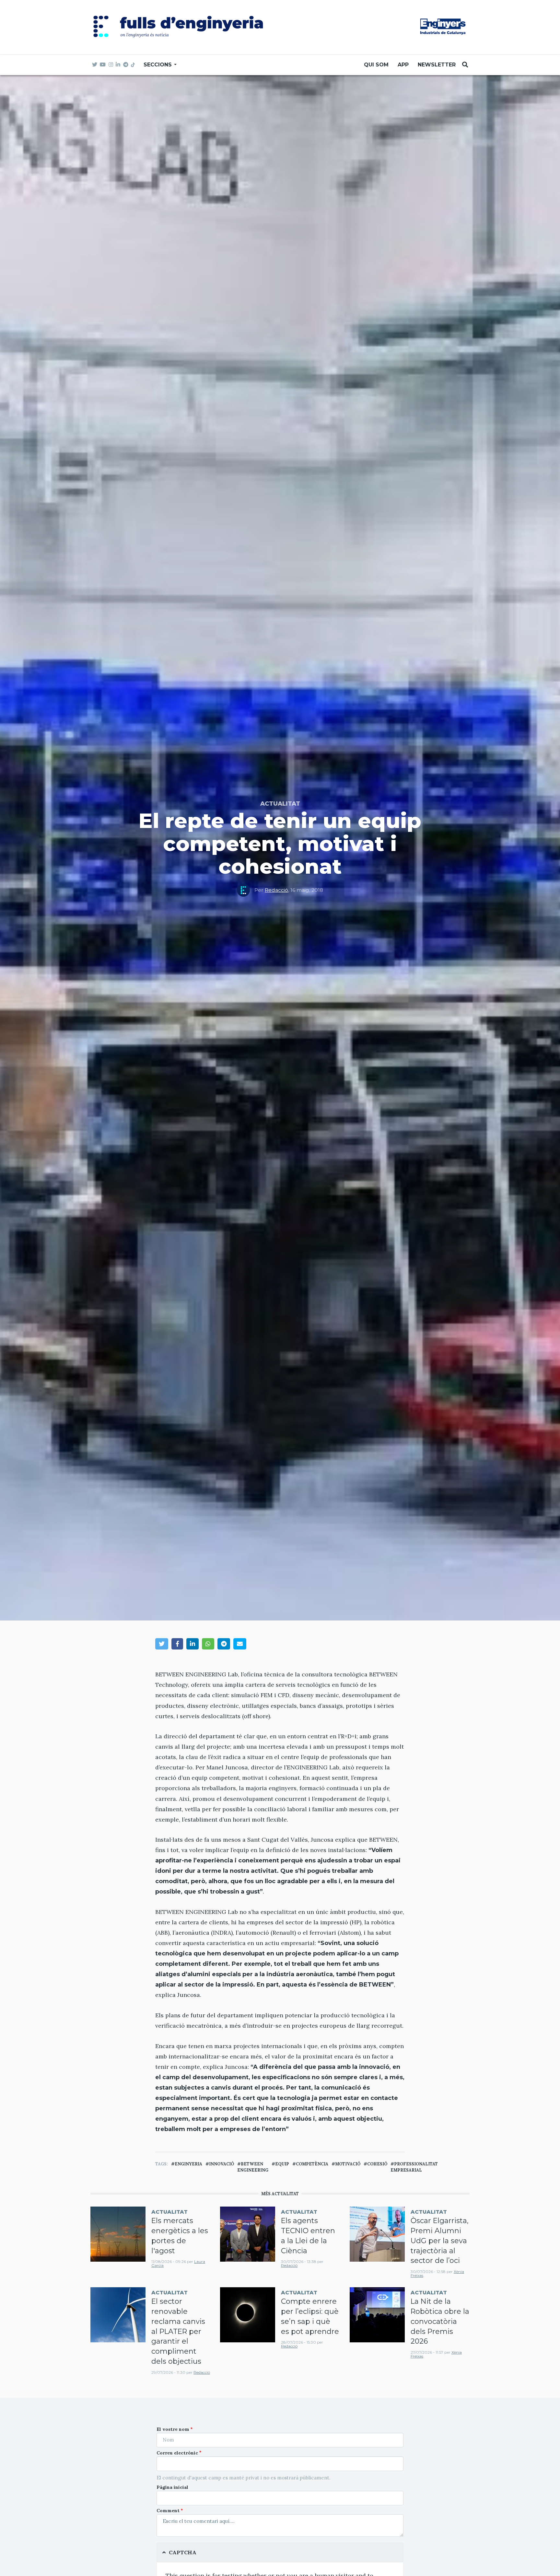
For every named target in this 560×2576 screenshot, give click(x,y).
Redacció (276, 890)
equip (282, 2164)
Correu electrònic (177, 2453)
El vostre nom (173, 2429)
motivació (348, 2164)
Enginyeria (188, 2164)
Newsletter (437, 65)
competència (312, 2164)
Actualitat (280, 804)
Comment (168, 2511)
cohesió (377, 2164)
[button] (162, 1644)
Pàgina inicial (172, 2487)
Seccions (158, 65)
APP (403, 65)
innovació (222, 2164)
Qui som (376, 65)
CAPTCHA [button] (183, 2552)
